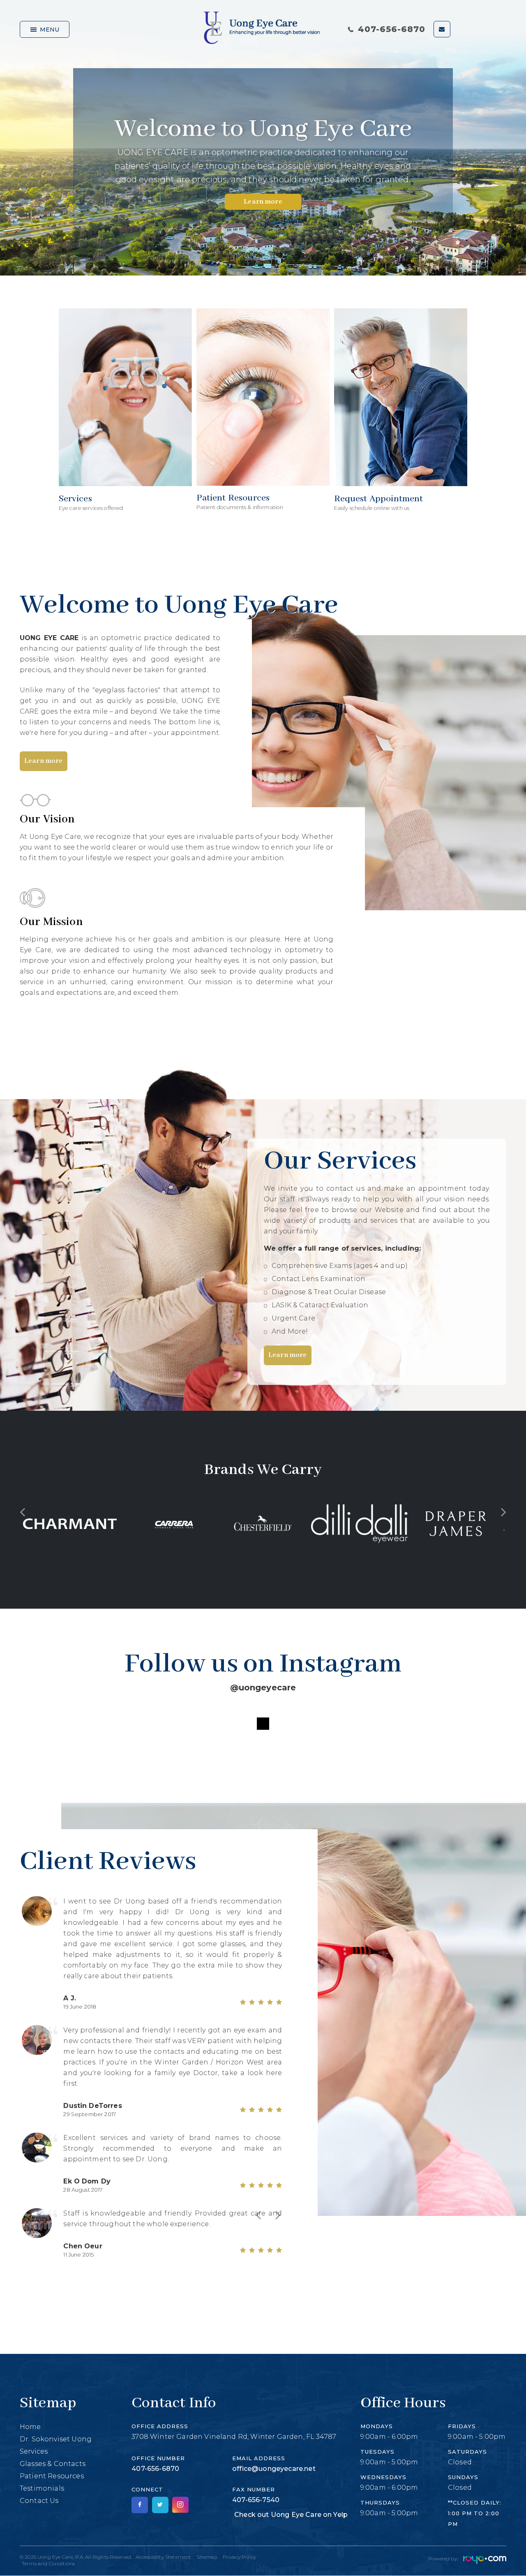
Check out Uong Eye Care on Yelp (291, 2515)
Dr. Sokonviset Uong (56, 2439)
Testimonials (42, 2488)
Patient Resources (52, 2476)
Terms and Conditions (48, 2563)
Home (30, 2427)
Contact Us (39, 2501)
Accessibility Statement (164, 2557)
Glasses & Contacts (53, 2464)
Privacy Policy (239, 2557)
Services (34, 2451)
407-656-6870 (392, 29)
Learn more (263, 202)
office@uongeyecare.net (274, 2469)
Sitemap (207, 2557)
